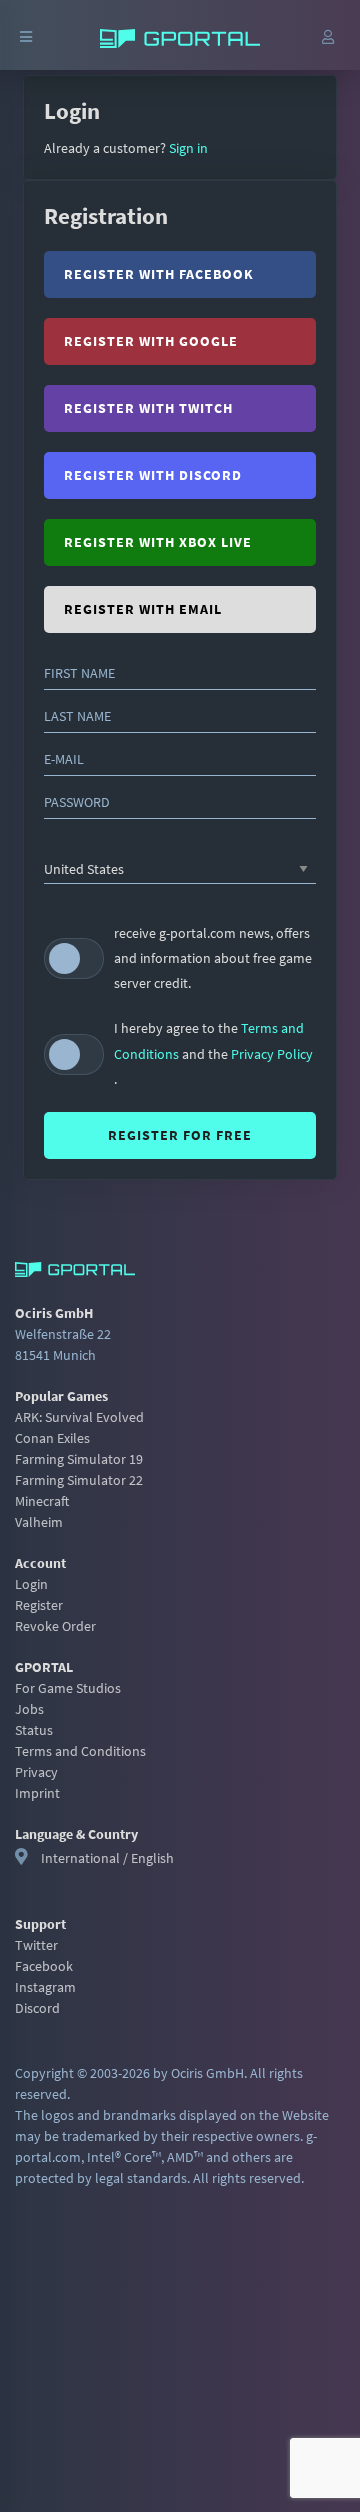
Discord (37, 2008)
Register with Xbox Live (158, 542)
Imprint (37, 1793)
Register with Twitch (148, 408)
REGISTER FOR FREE (180, 1135)
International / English (107, 1858)
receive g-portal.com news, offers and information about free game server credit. (213, 958)
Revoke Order (55, 1626)
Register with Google (151, 341)
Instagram (45, 1987)
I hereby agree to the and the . (213, 1053)
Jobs (29, 1709)
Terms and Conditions (80, 1751)
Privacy (36, 1772)
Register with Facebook (159, 274)
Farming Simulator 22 (79, 1480)
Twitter (36, 1945)
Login (31, 1584)
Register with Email (143, 609)
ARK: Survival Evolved (79, 1417)
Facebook (44, 1966)
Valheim (39, 1522)
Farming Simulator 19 (79, 1459)
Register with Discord (153, 475)
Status (34, 1730)
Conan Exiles (52, 1438)
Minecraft (42, 1501)
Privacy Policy (272, 1054)
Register (39, 1605)
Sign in (187, 148)
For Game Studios (68, 1688)
